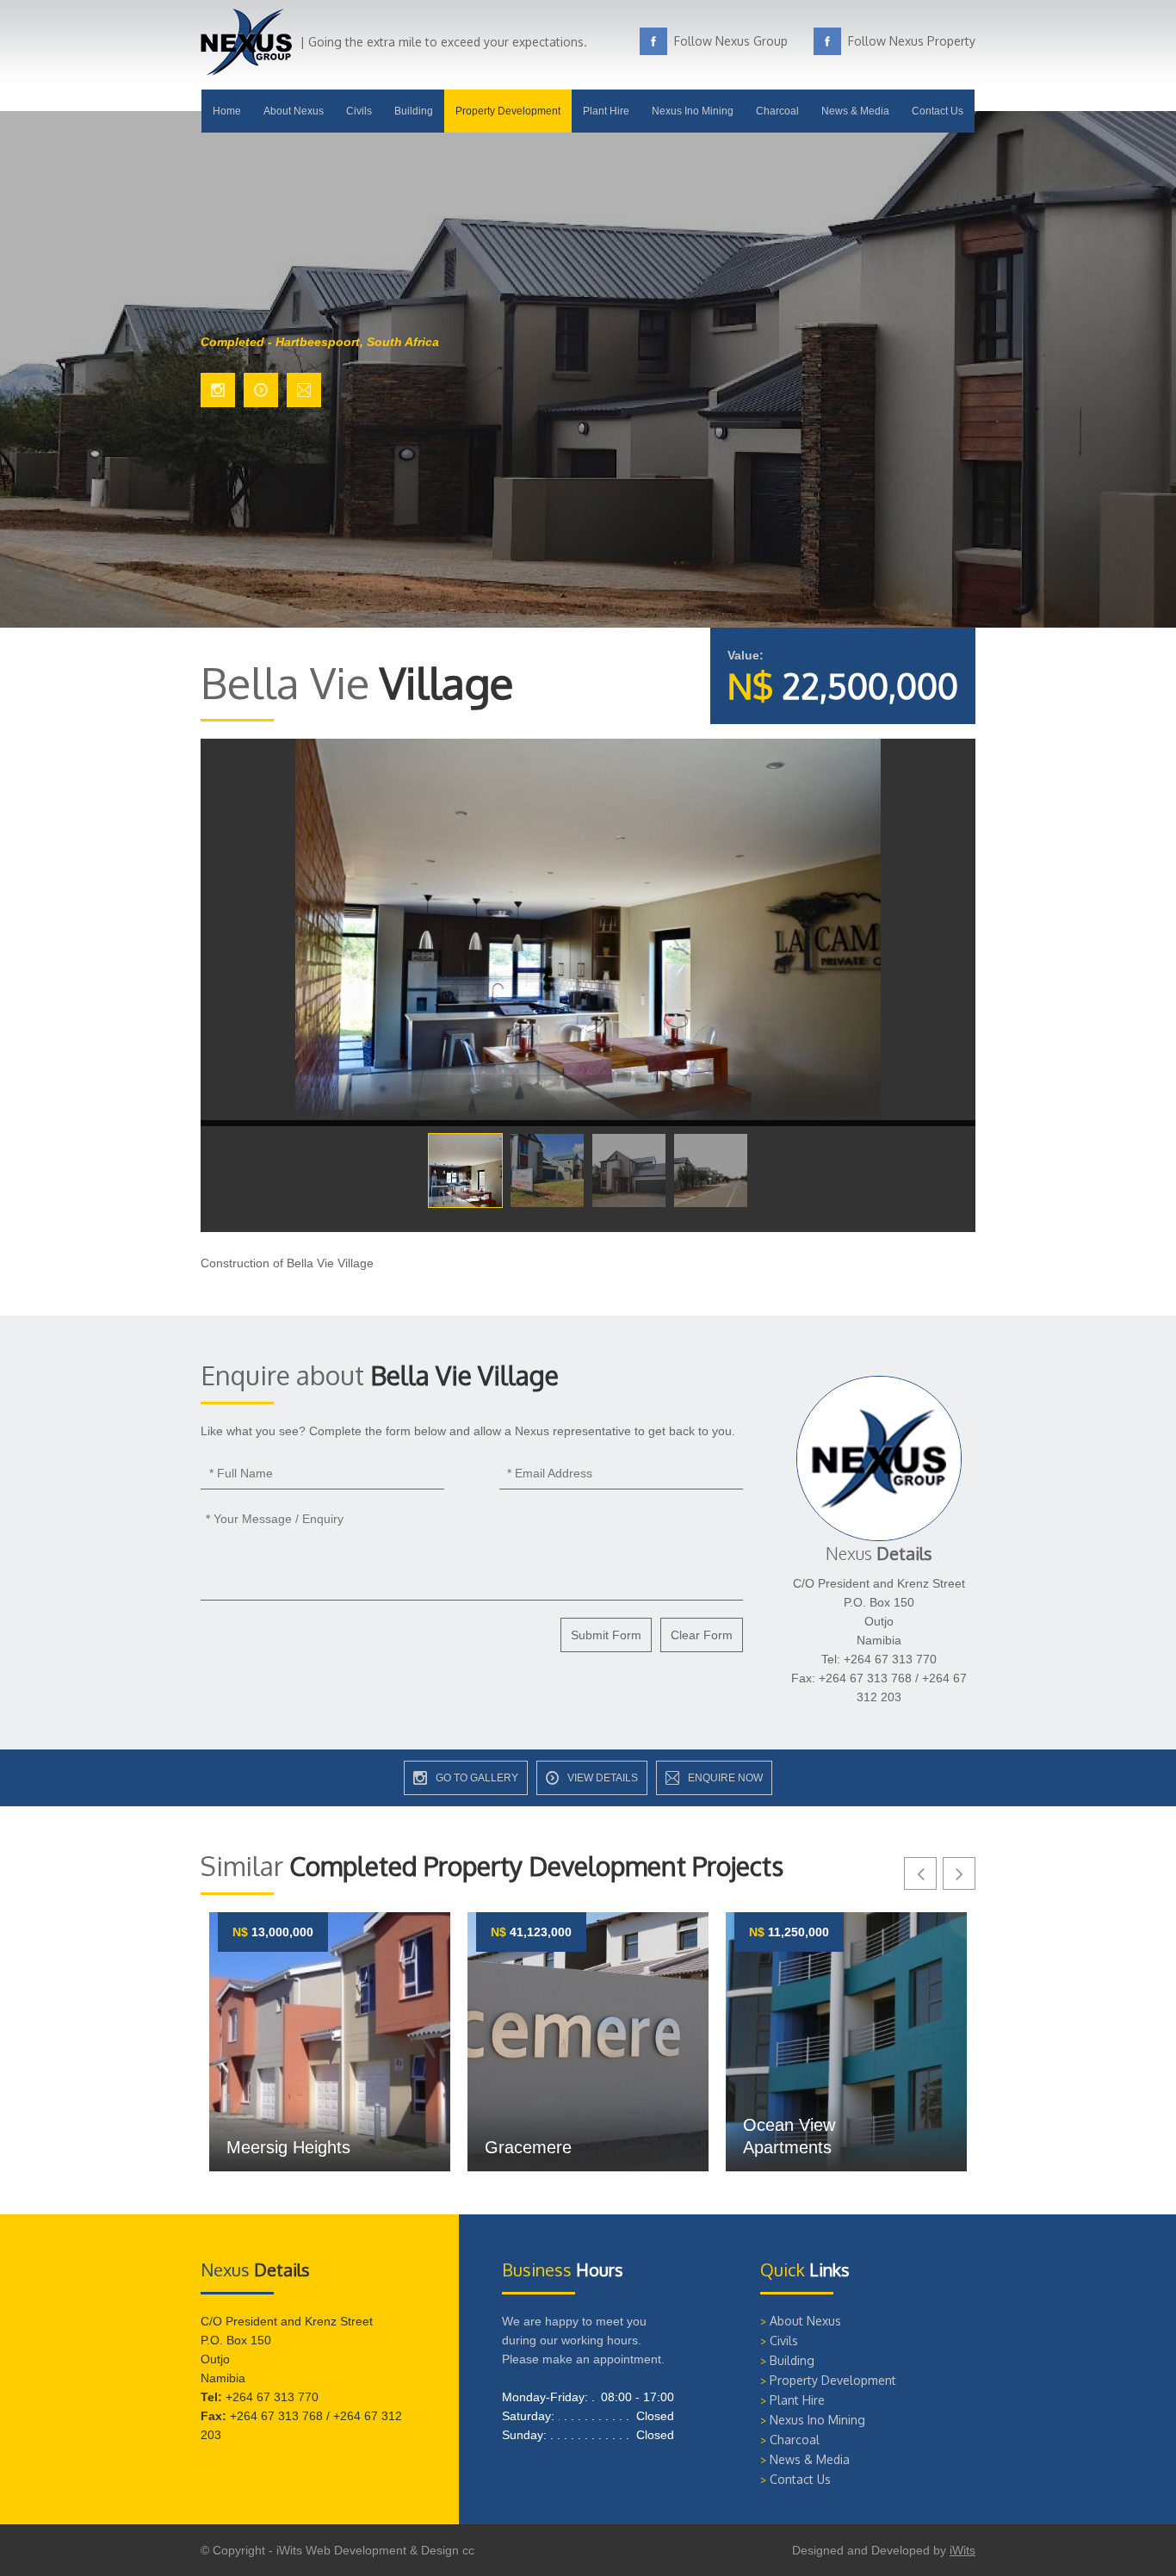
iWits (962, 2550)
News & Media (855, 111)
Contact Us (938, 111)
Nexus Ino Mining (693, 111)
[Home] (246, 71)
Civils (359, 111)
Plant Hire (606, 111)
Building (414, 111)
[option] (330, 2042)
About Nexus (294, 111)
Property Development (508, 111)
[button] (920, 1873)
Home (227, 111)
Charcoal (777, 111)
